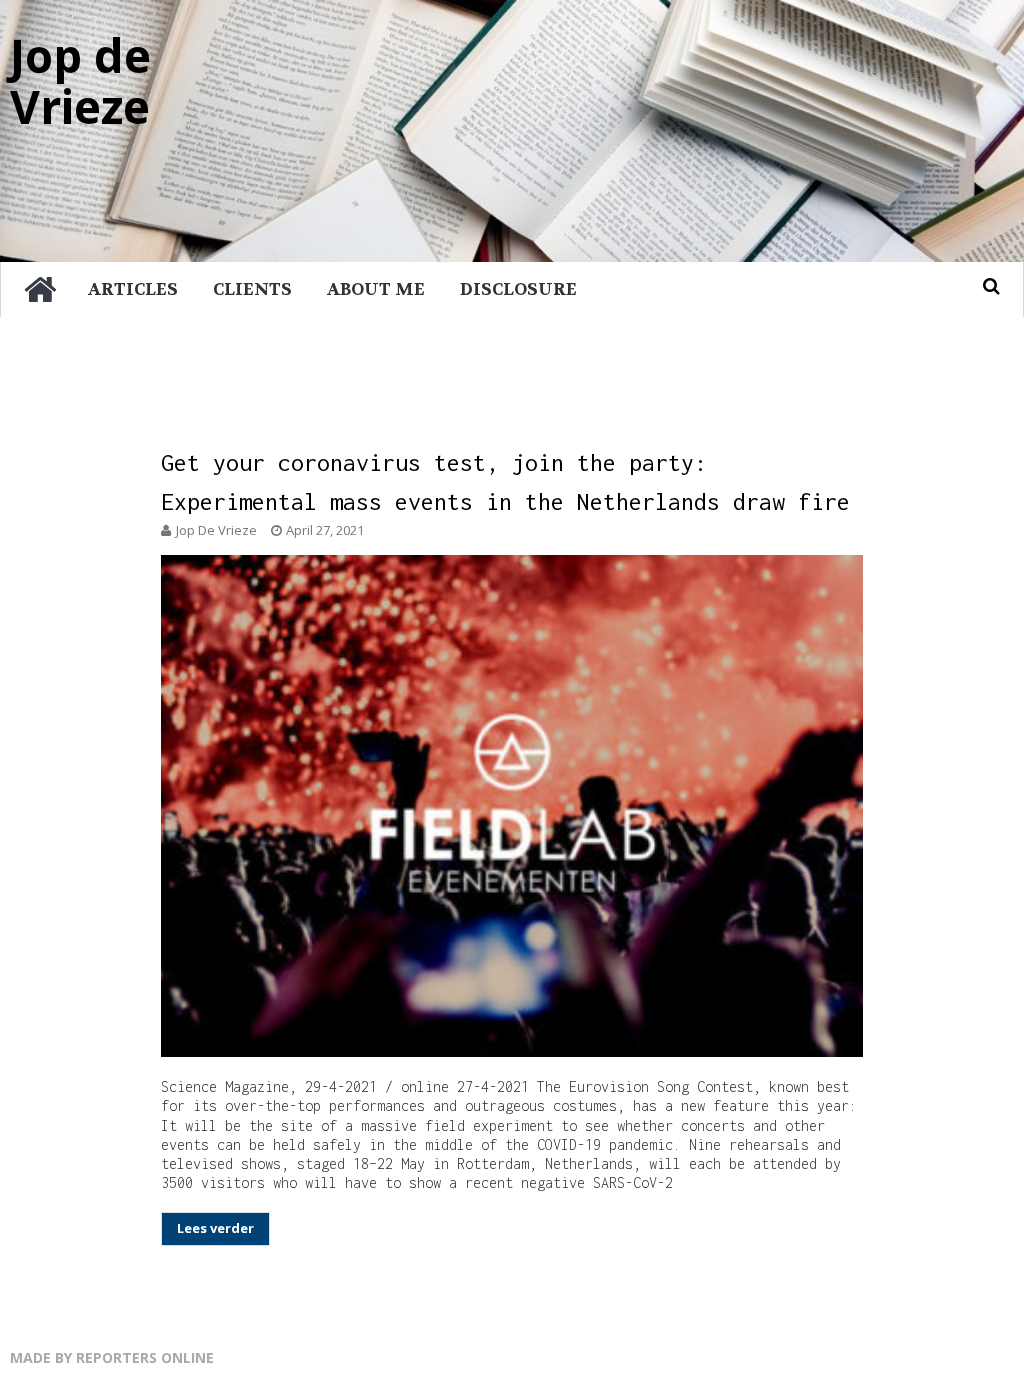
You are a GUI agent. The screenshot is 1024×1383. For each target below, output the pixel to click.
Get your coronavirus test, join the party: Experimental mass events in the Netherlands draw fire (505, 482)
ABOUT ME (376, 289)
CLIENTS (252, 289)
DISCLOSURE (518, 289)
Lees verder (215, 1228)
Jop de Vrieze (80, 80)
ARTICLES (133, 289)
